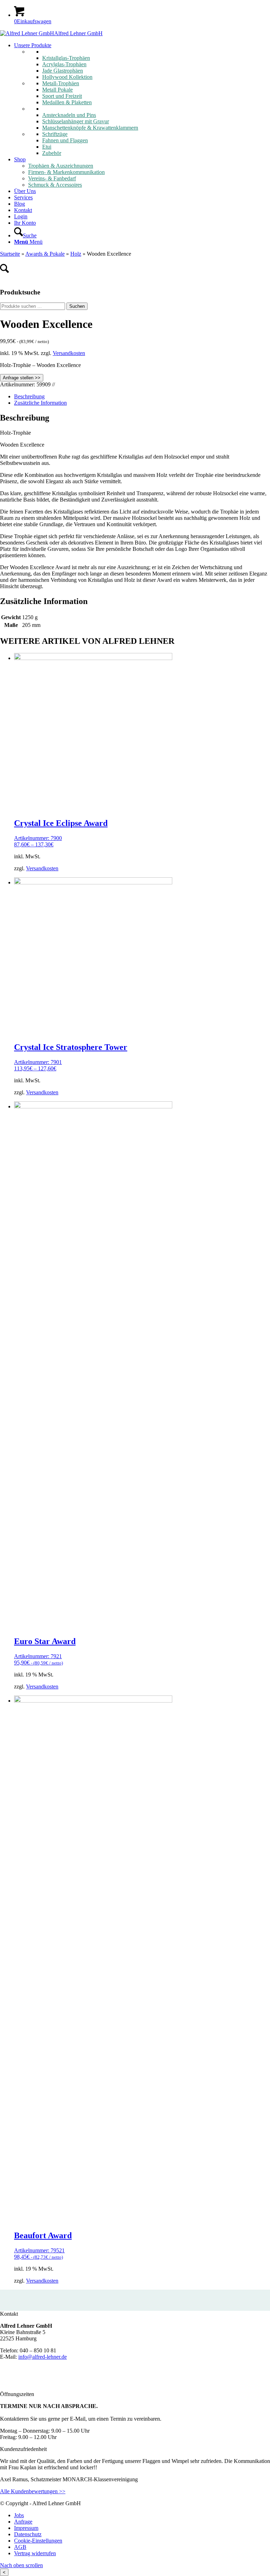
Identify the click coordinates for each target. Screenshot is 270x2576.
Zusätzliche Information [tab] (40, 403)
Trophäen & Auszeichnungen (61, 166)
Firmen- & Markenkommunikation (66, 172)
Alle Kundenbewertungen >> (33, 2491)
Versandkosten (69, 353)
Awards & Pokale (45, 254)
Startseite (10, 254)
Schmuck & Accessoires (55, 185)
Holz (76, 254)
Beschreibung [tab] (29, 396)
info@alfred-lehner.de (43, 2357)
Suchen (77, 306)
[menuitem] (142, 99)
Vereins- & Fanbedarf (52, 178)
